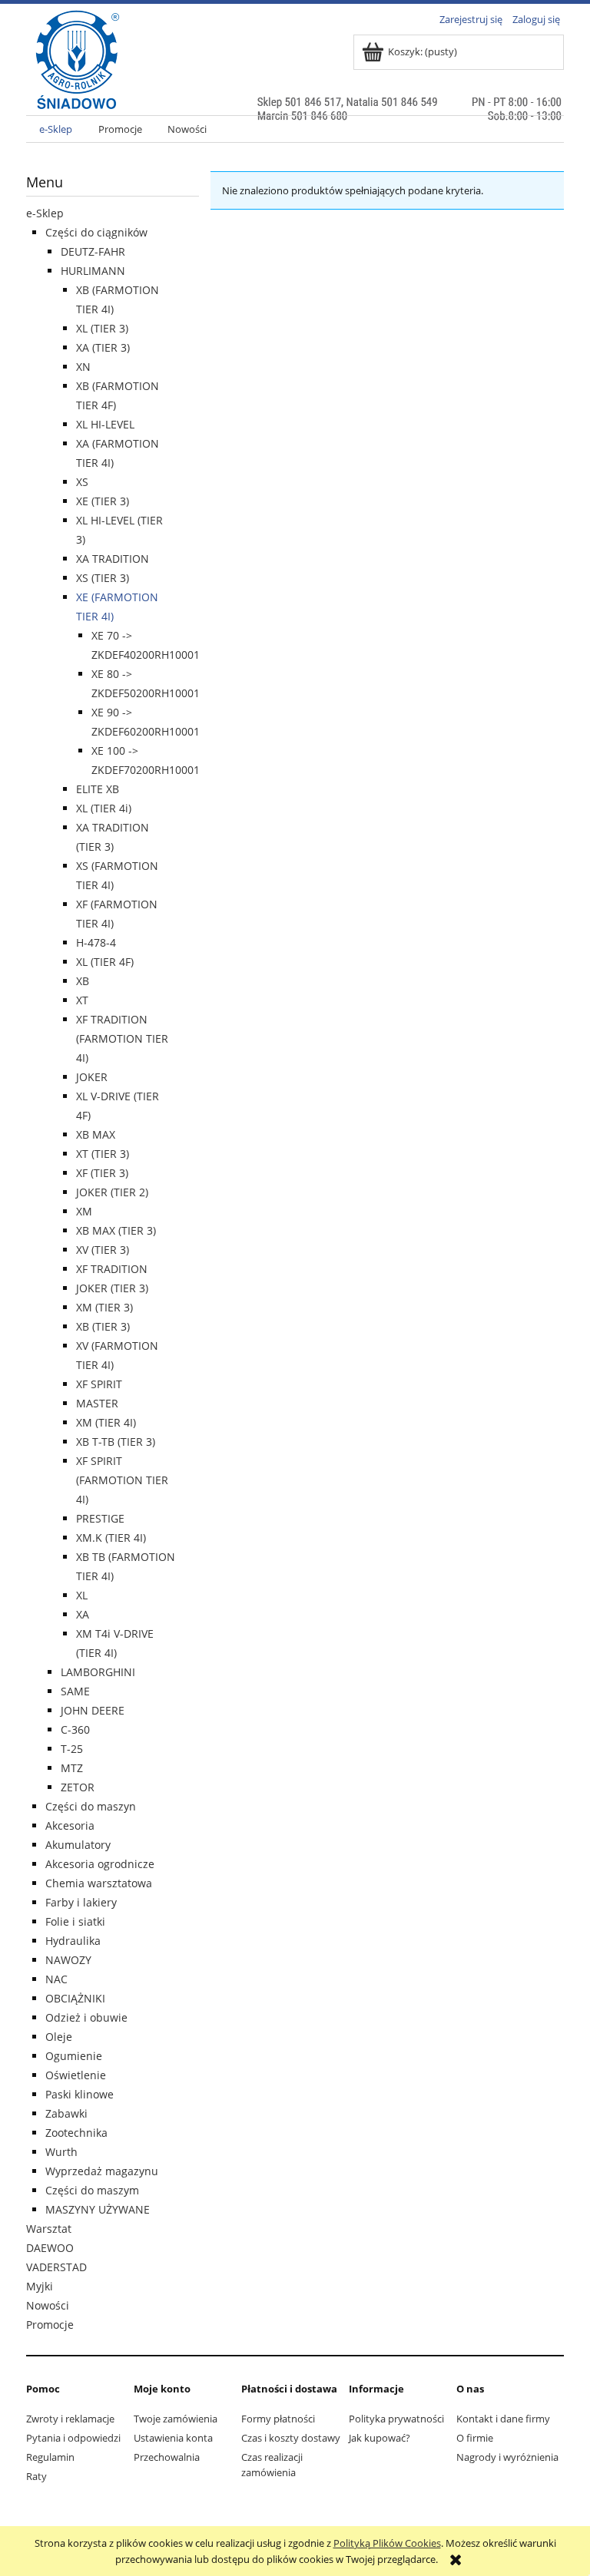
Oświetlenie (76, 2075)
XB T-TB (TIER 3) (116, 1442)
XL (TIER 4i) (104, 808)
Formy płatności (278, 2419)
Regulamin (50, 2457)
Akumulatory (78, 1845)
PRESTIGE (100, 1518)
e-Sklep (45, 213)
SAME (75, 1691)
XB (83, 981)
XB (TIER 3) (103, 1326)
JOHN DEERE (93, 1710)
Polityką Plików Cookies (387, 2543)
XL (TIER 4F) (105, 962)
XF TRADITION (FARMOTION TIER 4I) (122, 1038)
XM (84, 1211)
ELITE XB (98, 789)
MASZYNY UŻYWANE (98, 2209)
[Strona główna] (77, 90)
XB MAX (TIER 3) (116, 1230)
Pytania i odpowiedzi (73, 2438)
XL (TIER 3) (102, 328)
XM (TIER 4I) (106, 1422)
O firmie (475, 2438)
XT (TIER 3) (103, 1154)
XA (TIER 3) (103, 347)
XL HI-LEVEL (105, 424)
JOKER (92, 1077)
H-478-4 (96, 942)
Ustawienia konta (173, 2438)
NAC (56, 1979)
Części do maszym (92, 2190)
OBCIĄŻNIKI (75, 1998)
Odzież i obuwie (86, 2017)
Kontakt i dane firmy (503, 2419)
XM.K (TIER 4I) (111, 1538)
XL (82, 1595)
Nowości (48, 2305)
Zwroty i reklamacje (70, 2419)
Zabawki (66, 2113)
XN (83, 367)
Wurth (61, 2152)
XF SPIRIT (99, 1384)
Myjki (40, 2286)
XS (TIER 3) (103, 578)
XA (83, 1614)
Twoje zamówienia (176, 2419)
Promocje (50, 2325)
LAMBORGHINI (98, 1672)
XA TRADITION (113, 559)
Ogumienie (74, 2056)
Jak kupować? (380, 2438)
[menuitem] (56, 129)
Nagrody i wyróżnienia (507, 2457)
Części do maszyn (91, 1806)
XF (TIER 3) (102, 1173)
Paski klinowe (80, 2094)
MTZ (72, 1768)
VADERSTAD (56, 2267)
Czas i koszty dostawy (291, 2438)
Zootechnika (76, 2133)
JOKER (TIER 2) (112, 1192)
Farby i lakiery (81, 1902)
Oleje (59, 2037)
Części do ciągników (96, 232)
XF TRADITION (112, 1269)
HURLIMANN (93, 271)
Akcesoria (70, 1825)
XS (82, 482)
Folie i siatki (75, 1921)
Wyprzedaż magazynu (102, 2171)
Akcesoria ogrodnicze (100, 1864)
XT (82, 1000)
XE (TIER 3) (103, 501)
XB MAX (96, 1134)
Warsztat (49, 2229)
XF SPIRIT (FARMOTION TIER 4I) (122, 1480)
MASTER (97, 1403)
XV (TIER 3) (103, 1250)
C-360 (75, 1729)
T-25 (72, 1749)
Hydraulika (73, 1941)
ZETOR (78, 1787)
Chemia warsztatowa (99, 1883)
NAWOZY (68, 1960)
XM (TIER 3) (104, 1307)
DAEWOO (50, 2248)
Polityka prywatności (396, 2419)
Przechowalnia (167, 2457)
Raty (36, 2476)
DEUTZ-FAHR (93, 251)
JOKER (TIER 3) (112, 1288)
